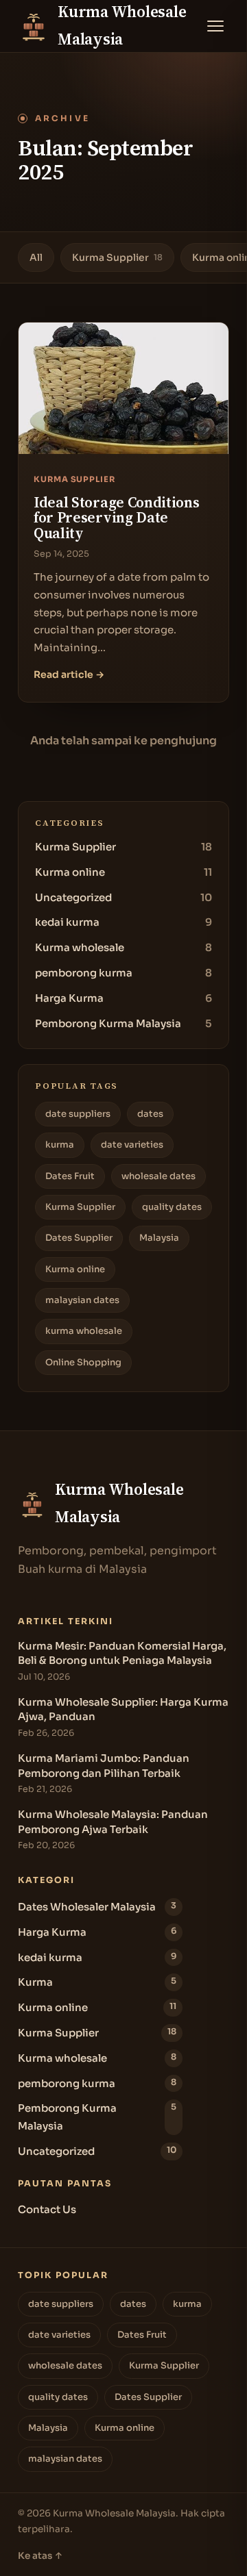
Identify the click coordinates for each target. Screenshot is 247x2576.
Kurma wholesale (123, 947)
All (36, 257)
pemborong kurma (123, 973)
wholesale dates (158, 1176)
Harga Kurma (123, 998)
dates (150, 1114)
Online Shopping (83, 1362)
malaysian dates (82, 1300)
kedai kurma (123, 922)
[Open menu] (215, 26)
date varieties (132, 1145)
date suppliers (78, 1114)
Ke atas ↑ (40, 2556)
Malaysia (159, 1238)
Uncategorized (123, 897)
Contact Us (47, 2209)
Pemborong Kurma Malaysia (123, 1023)
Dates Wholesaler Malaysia (97, 1907)
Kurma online (123, 872)
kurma (60, 1145)
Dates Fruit (70, 1176)
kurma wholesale (84, 1331)
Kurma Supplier (117, 257)
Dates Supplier (79, 1238)
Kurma (97, 1982)
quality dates (172, 1207)
